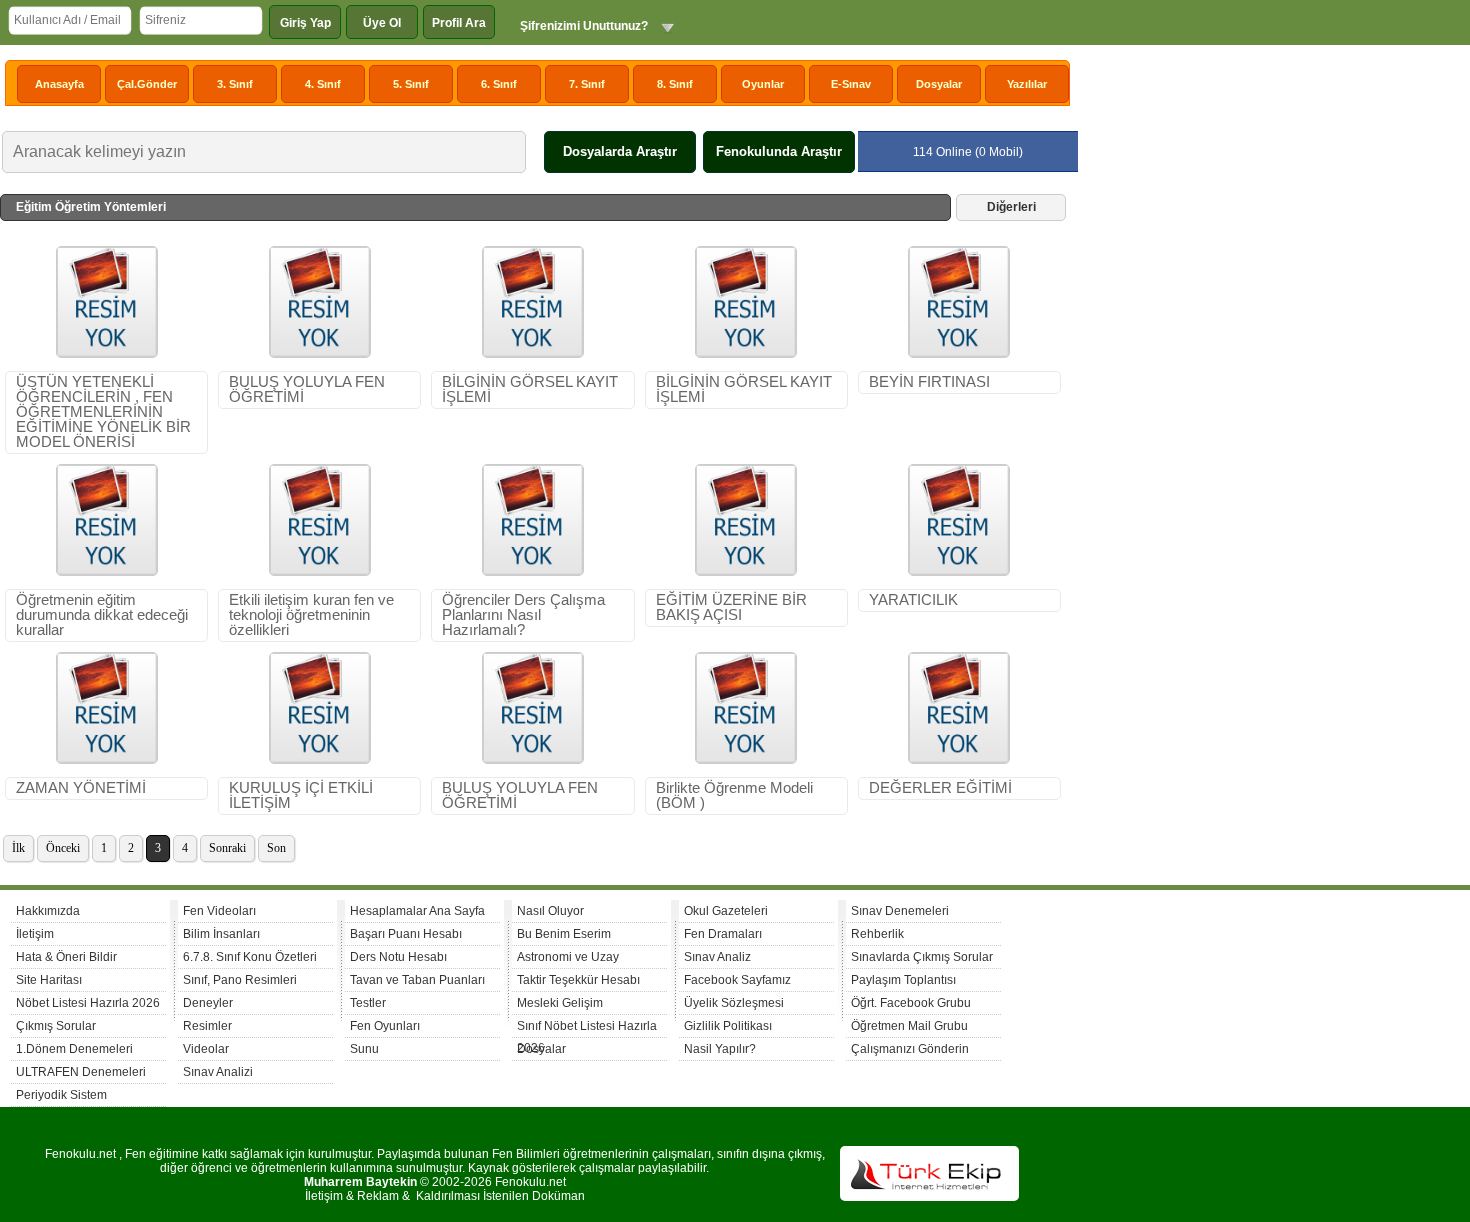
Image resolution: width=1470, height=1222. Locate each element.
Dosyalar (939, 84)
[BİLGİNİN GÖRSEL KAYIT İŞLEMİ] (533, 354)
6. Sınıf (499, 84)
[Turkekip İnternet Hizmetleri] (929, 1197)
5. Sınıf (411, 84)
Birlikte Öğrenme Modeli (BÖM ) (734, 795)
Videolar (206, 1049)
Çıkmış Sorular (56, 1026)
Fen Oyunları (385, 1026)
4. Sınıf (323, 84)
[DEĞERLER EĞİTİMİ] (959, 760)
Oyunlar (763, 84)
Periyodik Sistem (61, 1095)
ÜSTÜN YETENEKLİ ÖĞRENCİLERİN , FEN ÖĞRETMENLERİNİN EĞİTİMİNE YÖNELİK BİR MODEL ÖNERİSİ (103, 412)
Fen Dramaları (723, 934)
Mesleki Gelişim (560, 1003)
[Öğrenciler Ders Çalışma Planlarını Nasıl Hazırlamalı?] (533, 572)
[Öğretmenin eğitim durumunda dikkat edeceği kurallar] (107, 572)
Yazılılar (1027, 84)
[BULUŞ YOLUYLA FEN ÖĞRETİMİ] (320, 354)
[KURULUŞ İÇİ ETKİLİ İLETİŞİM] (320, 760)
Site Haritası (49, 980)
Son (276, 848)
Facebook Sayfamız (737, 980)
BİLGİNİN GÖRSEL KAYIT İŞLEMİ (530, 389)
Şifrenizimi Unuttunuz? (584, 26)
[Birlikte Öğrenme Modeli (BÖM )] (746, 760)
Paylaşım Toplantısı (903, 980)
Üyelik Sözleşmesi (734, 1003)
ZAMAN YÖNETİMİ (81, 788)
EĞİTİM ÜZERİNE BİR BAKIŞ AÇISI (731, 607)
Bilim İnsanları (221, 934)
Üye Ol (382, 23)
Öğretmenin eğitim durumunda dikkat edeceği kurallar (102, 615)
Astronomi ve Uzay (568, 957)
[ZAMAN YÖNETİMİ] (107, 760)
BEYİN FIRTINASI (929, 382)
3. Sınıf (235, 84)
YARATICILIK (913, 600)
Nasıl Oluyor (550, 911)
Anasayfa (59, 84)
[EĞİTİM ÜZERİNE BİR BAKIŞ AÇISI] (746, 572)
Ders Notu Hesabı (398, 957)
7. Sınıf (587, 84)
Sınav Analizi (218, 1072)
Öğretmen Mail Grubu (909, 1026)
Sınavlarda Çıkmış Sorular (922, 957)
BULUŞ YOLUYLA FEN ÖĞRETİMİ (307, 389)
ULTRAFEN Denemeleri (81, 1072)
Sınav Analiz (717, 957)
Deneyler (208, 1003)
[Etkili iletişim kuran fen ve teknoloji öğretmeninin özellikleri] (320, 572)
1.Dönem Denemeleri (74, 1049)
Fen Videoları (219, 911)
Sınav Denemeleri (900, 911)
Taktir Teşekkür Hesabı (578, 980)
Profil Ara (459, 23)
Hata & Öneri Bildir (66, 957)
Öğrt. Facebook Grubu (911, 1003)
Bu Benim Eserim (564, 934)
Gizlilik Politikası (728, 1026)
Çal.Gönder (147, 84)
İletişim (35, 934)
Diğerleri (1011, 207)
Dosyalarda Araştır (620, 151)
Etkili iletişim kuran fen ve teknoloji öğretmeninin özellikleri (311, 615)
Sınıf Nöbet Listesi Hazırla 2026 (587, 1028)
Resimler (207, 1026)
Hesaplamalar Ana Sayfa (417, 911)
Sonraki (227, 848)
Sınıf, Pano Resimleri (240, 980)
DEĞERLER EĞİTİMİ (940, 788)
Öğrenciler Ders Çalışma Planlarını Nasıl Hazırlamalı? (523, 615)
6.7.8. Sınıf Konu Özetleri (250, 957)
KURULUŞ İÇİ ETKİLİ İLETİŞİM (301, 795)
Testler (368, 1003)
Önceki (63, 848)
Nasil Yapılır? (720, 1049)
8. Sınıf (675, 84)
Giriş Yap (305, 23)
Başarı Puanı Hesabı (406, 934)
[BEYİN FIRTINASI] (959, 354)
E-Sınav (851, 84)
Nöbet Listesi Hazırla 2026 (88, 1003)
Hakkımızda (48, 911)
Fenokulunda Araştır (779, 151)
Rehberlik (877, 934)
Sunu (364, 1049)
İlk (18, 848)
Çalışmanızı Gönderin (910, 1049)
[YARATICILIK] (959, 572)
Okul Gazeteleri (726, 911)
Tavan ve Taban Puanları (417, 980)
